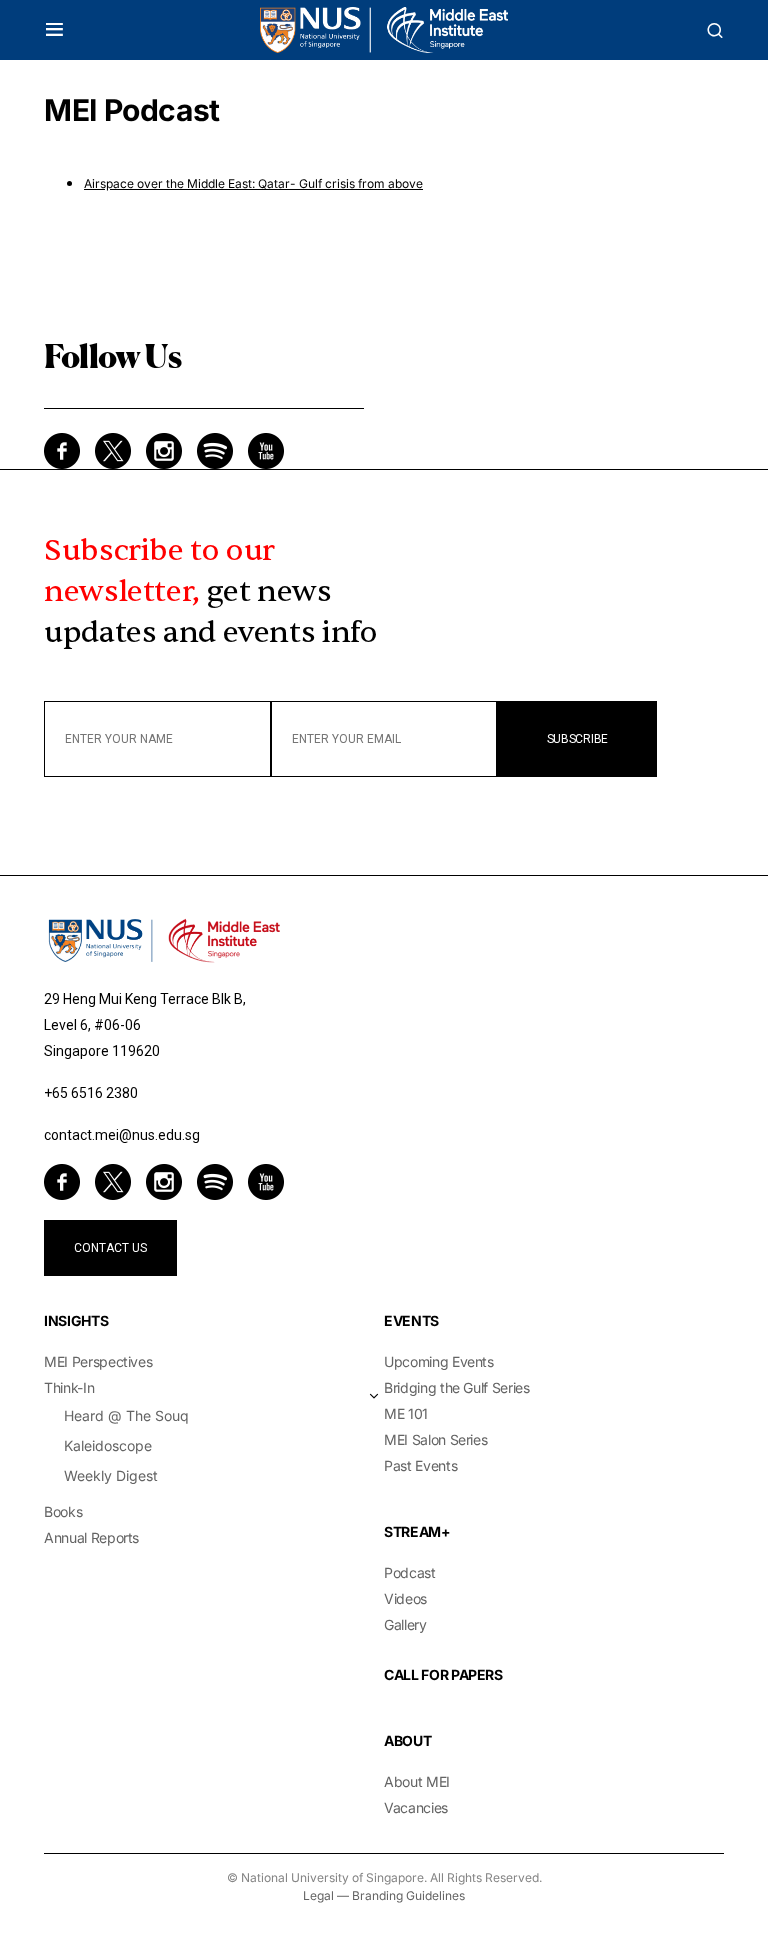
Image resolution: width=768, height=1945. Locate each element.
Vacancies (416, 1807)
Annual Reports (91, 1537)
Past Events (420, 1465)
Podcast (410, 1572)
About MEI (417, 1781)
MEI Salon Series (435, 1439)
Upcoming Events (439, 1361)
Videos (405, 1598)
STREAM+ (417, 1531)
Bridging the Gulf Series (457, 1387)
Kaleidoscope (108, 1445)
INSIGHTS (76, 1320)
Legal (318, 1895)
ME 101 (406, 1413)
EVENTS (411, 1320)
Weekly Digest (111, 1475)
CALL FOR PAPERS (443, 1674)
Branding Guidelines (408, 1895)
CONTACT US (110, 1248)
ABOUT (407, 1740)
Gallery (405, 1624)
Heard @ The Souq (126, 1415)
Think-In (69, 1387)
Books (63, 1511)
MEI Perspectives (98, 1361)
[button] (54, 30)
